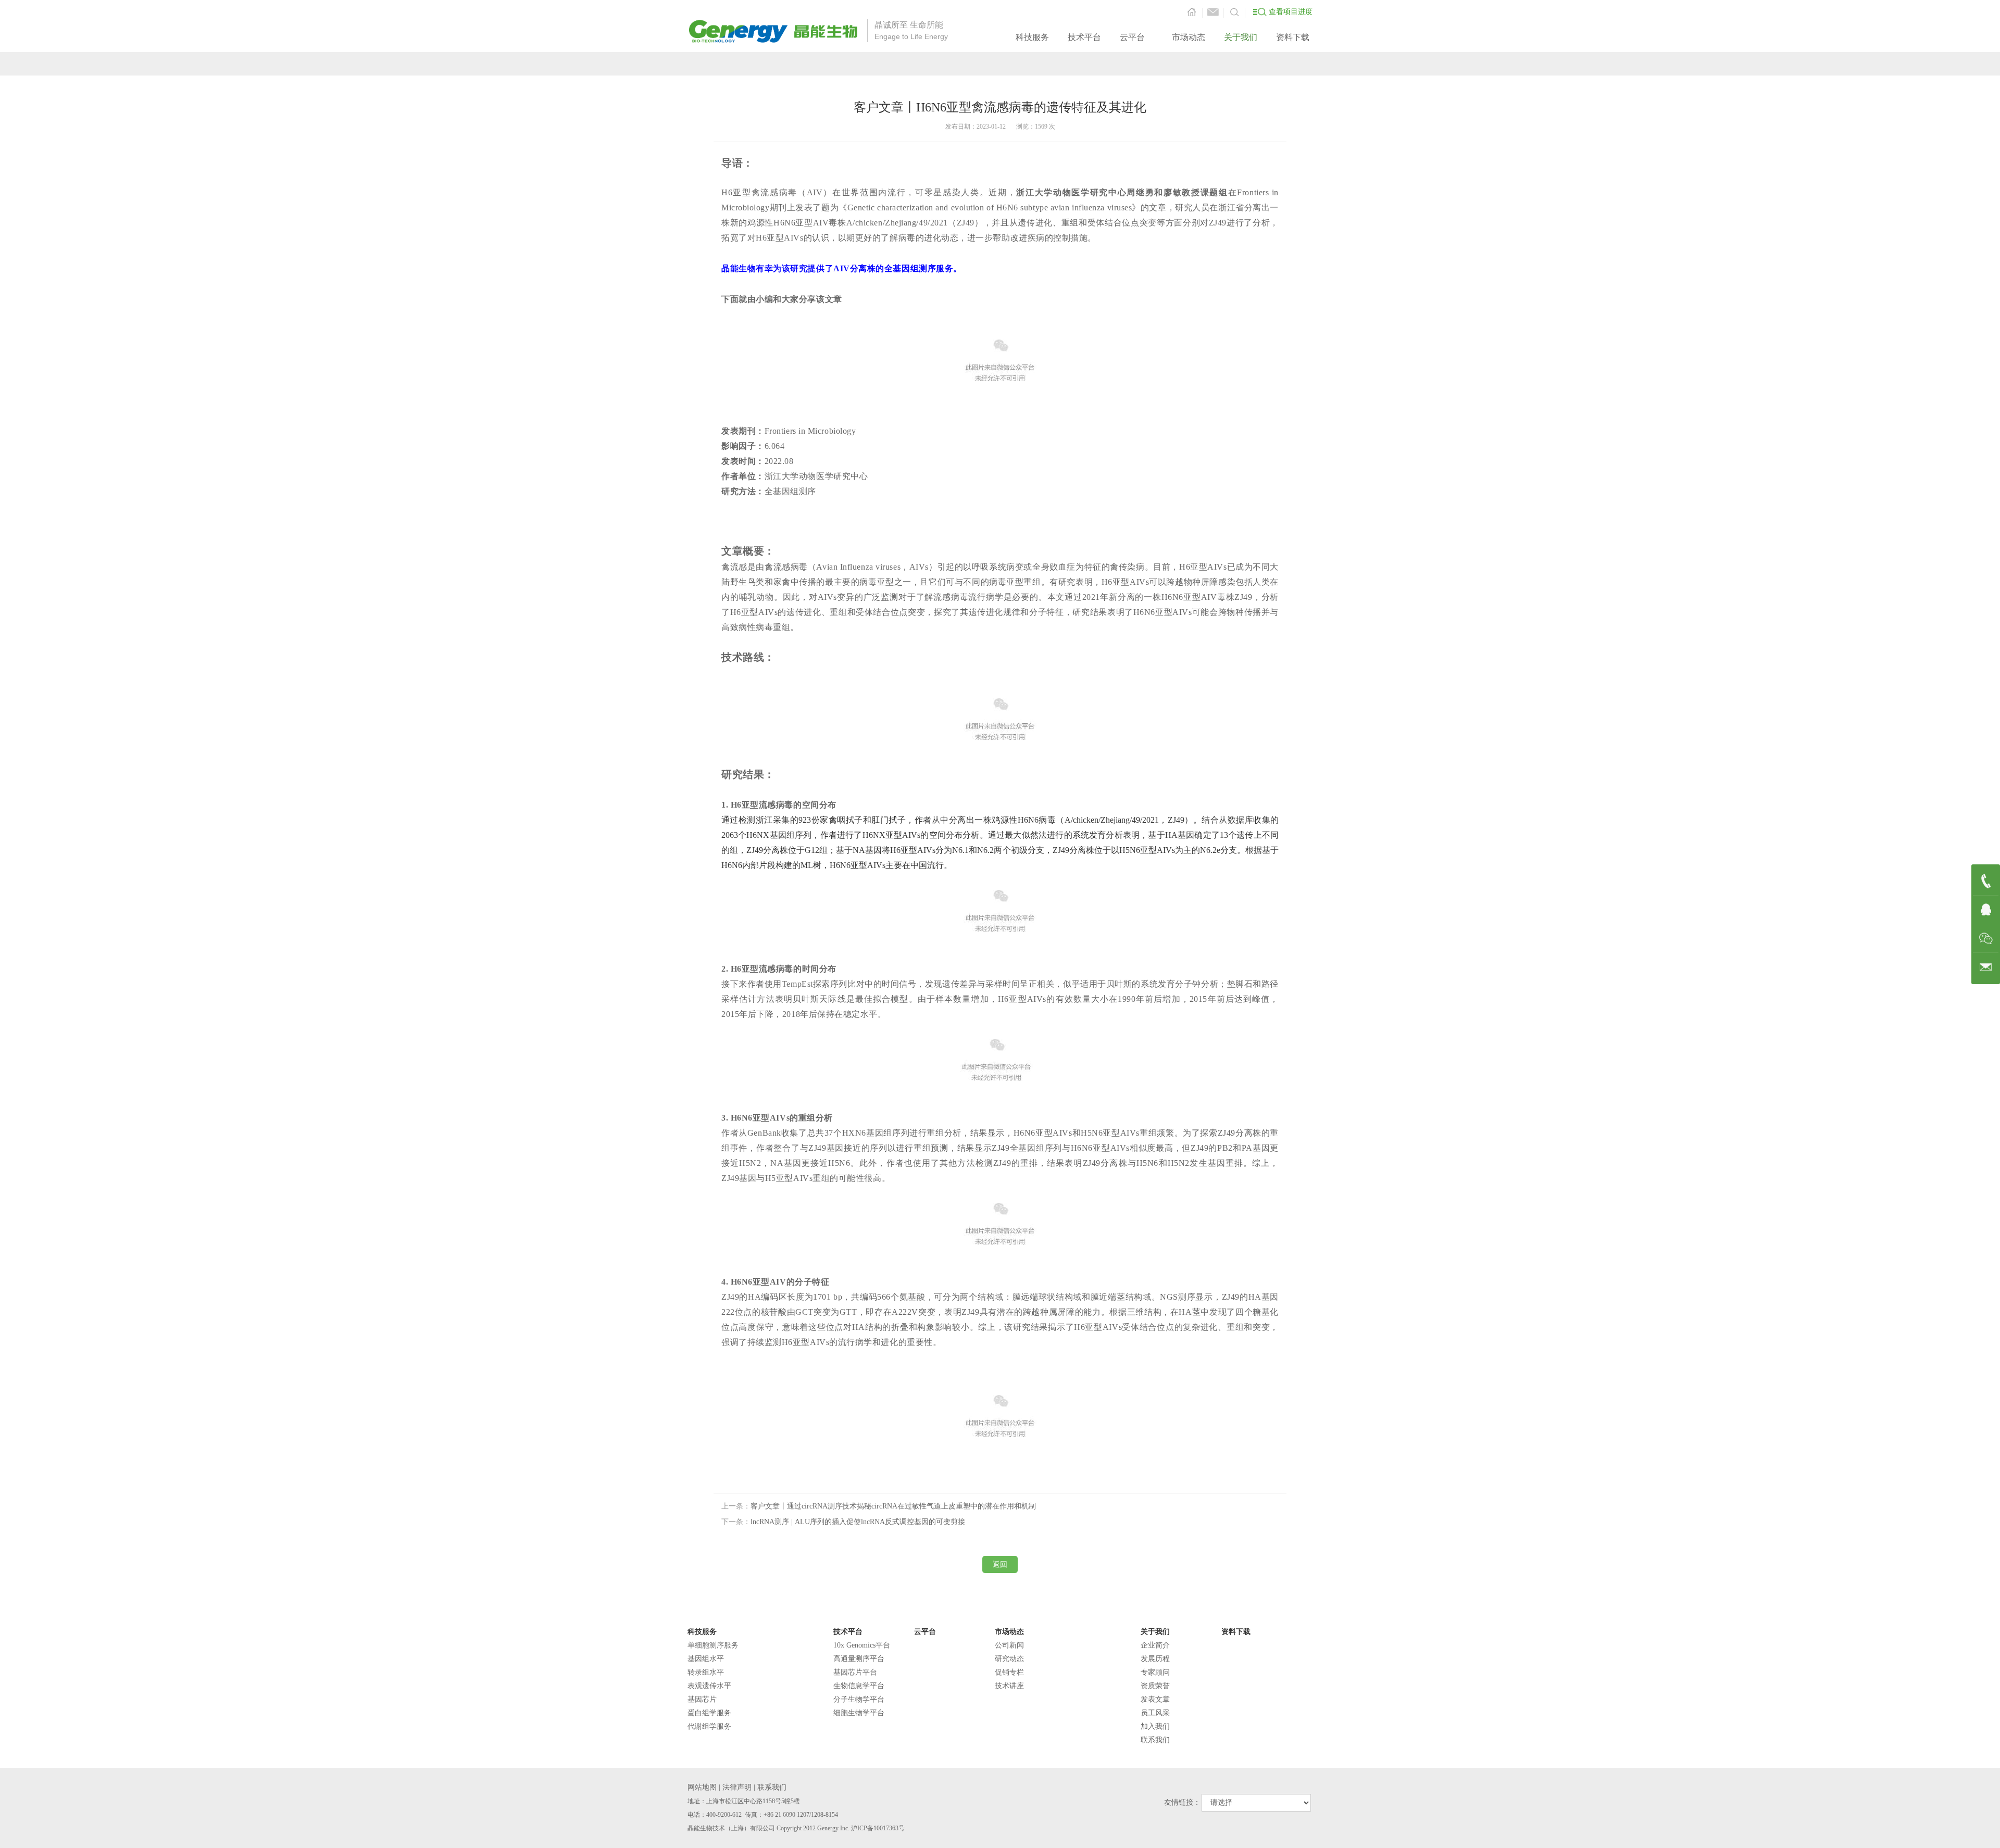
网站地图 (702, 1787)
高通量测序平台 (859, 1659)
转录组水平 (706, 1672)
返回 (1000, 1564)
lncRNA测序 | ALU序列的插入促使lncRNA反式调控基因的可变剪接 (858, 1522)
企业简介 (1155, 1645)
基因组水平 (706, 1659)
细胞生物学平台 (859, 1713)
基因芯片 (702, 1699)
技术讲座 (1009, 1686)
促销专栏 (1009, 1672)
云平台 (1132, 37)
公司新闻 (1009, 1645)
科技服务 (1032, 37)
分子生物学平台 (859, 1699)
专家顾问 (1155, 1672)
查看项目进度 (1291, 12)
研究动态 (1009, 1659)
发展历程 (1155, 1659)
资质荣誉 (1155, 1686)
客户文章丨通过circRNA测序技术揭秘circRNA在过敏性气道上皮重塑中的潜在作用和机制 (893, 1506)
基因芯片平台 (855, 1672)
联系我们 (1155, 1740)
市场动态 (1189, 37)
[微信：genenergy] (1986, 939)
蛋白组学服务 (709, 1713)
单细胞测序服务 (713, 1645)
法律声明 (737, 1787)
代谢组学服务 (709, 1726)
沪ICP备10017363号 (878, 1828)
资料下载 (1293, 37)
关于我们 (1241, 37)
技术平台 (1084, 37)
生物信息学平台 (859, 1686)
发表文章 (1155, 1699)
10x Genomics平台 (862, 1645)
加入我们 (1155, 1726)
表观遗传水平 (709, 1686)
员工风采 (1155, 1713)
